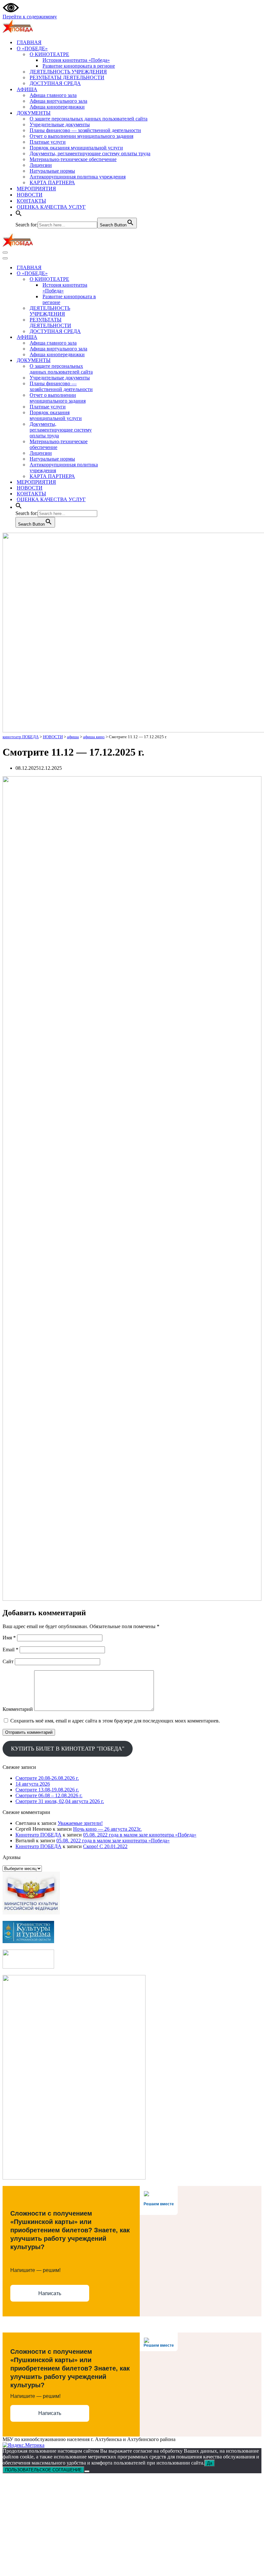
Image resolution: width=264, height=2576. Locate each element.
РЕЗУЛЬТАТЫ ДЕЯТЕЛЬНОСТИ (67, 77)
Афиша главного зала (53, 95)
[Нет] (87, 2471)
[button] (19, 215)
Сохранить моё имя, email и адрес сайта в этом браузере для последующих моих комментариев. (115, 1721)
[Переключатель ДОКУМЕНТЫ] (115, 361)
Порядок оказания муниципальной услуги (76, 148)
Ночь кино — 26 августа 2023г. (107, 1829)
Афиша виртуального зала (58, 101)
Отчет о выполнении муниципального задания (81, 136)
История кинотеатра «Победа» (76, 60)
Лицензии (41, 165)
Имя (9, 1638)
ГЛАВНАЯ (29, 42)
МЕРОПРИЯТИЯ (36, 189)
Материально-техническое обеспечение (73, 159)
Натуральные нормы (52, 171)
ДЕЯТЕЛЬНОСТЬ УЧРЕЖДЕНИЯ (68, 72)
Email (10, 1650)
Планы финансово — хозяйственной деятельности (85, 130)
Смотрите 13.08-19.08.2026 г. (47, 1790)
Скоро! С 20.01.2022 (105, 1846)
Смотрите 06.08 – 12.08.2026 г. (49, 1795)
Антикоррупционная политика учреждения (78, 177)
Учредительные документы (60, 124)
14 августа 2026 (33, 1784)
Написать (50, 2293)
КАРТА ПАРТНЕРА (52, 182)
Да (210, 2463)
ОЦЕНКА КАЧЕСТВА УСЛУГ (51, 207)
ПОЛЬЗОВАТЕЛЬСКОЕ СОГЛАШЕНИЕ (43, 2470)
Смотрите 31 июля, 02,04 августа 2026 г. (60, 1801)
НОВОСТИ (30, 195)
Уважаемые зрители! (80, 1823)
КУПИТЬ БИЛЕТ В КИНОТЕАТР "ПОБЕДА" (68, 1749)
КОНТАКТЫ (31, 201)
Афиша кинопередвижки (57, 107)
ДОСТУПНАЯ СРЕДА (55, 83)
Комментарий (18, 1709)
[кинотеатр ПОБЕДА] (18, 31)
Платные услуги (48, 142)
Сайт (8, 1661)
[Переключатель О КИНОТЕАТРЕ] (115, 279)
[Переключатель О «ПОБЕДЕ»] (115, 274)
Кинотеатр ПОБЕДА (38, 1835)
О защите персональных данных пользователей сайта (89, 119)
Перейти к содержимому (30, 17)
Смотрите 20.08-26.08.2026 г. (47, 1778)
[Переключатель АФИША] (115, 337)
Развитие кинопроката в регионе (79, 66)
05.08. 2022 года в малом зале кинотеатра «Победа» (140, 1835)
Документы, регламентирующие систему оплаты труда (90, 153)
